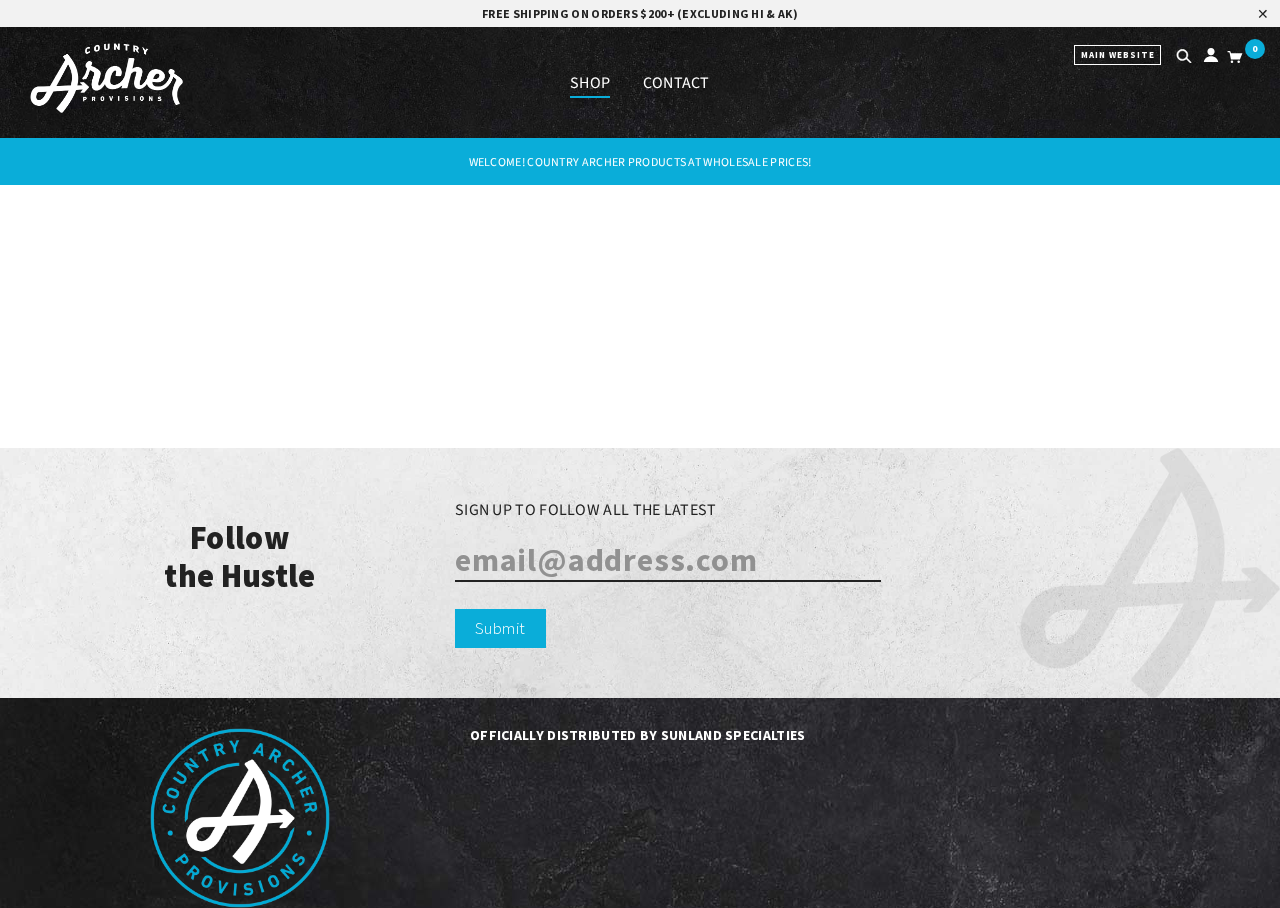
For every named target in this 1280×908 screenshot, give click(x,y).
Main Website (1118, 54)
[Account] (1207, 58)
